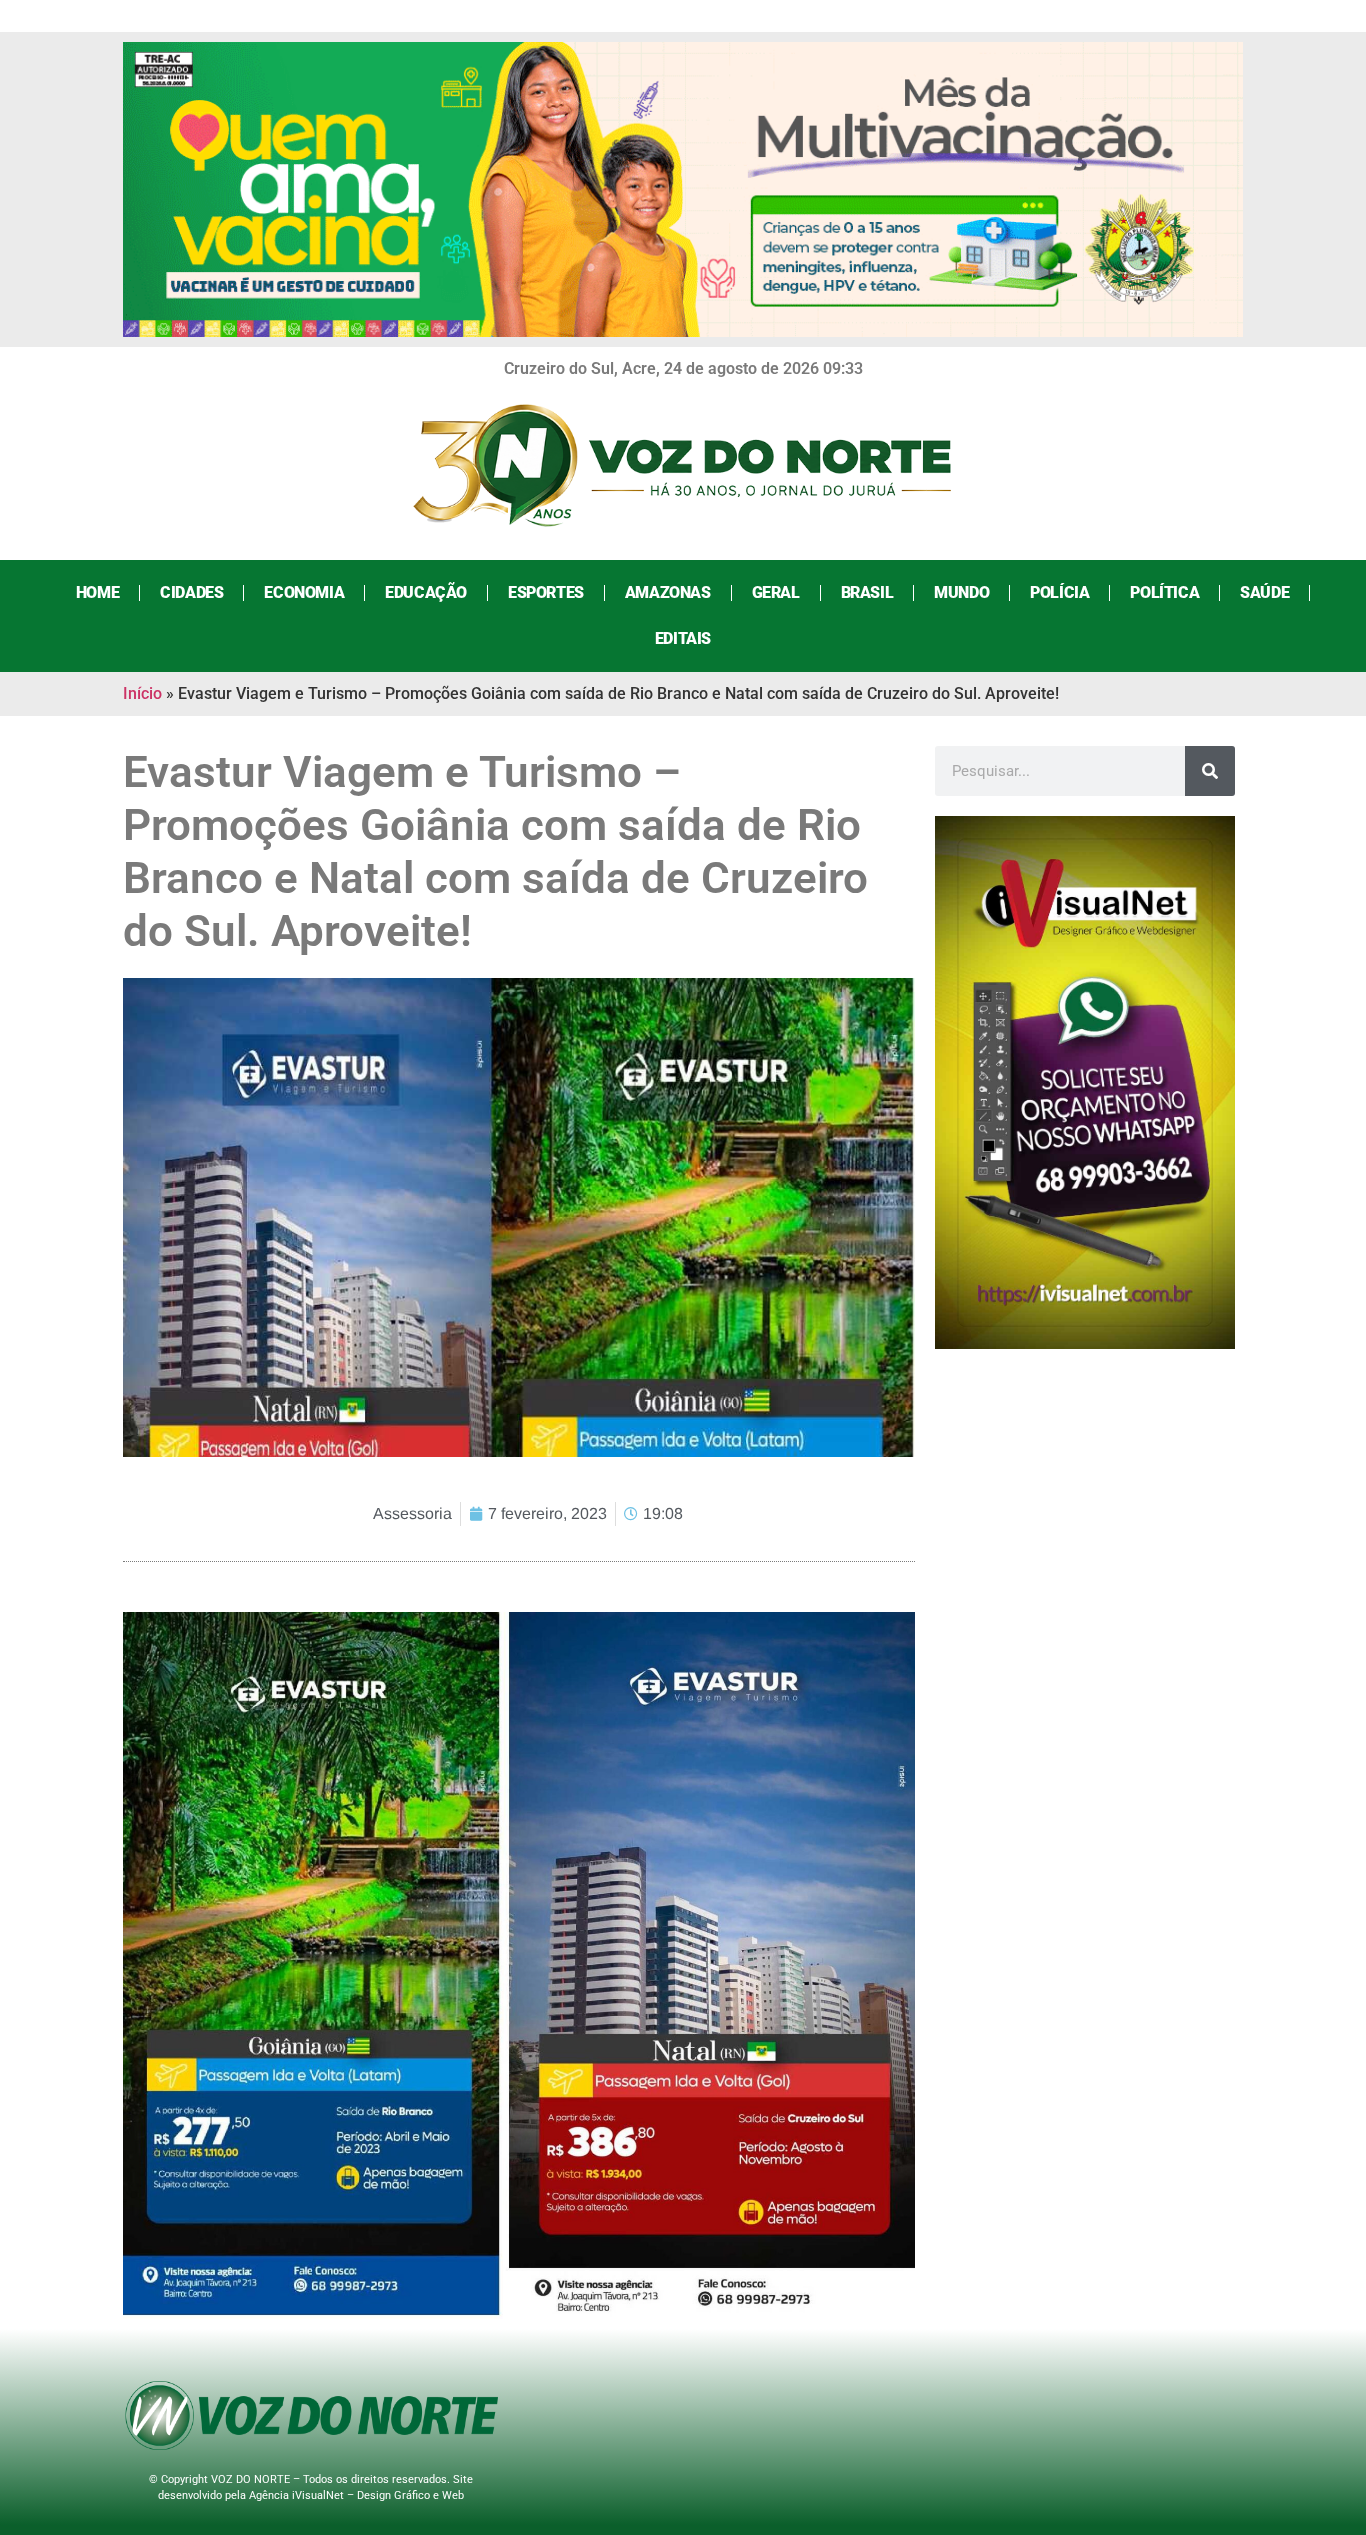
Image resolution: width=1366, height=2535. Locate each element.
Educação (426, 592)
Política (1164, 592)
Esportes (546, 592)
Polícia (1059, 592)
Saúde (1264, 592)
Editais (683, 638)
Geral (776, 592)
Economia (304, 592)
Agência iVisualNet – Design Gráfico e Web (356, 2495)
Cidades (191, 592)
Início (142, 693)
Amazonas (668, 592)
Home (97, 592)
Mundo (961, 592)
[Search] (1210, 771)
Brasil (867, 592)
